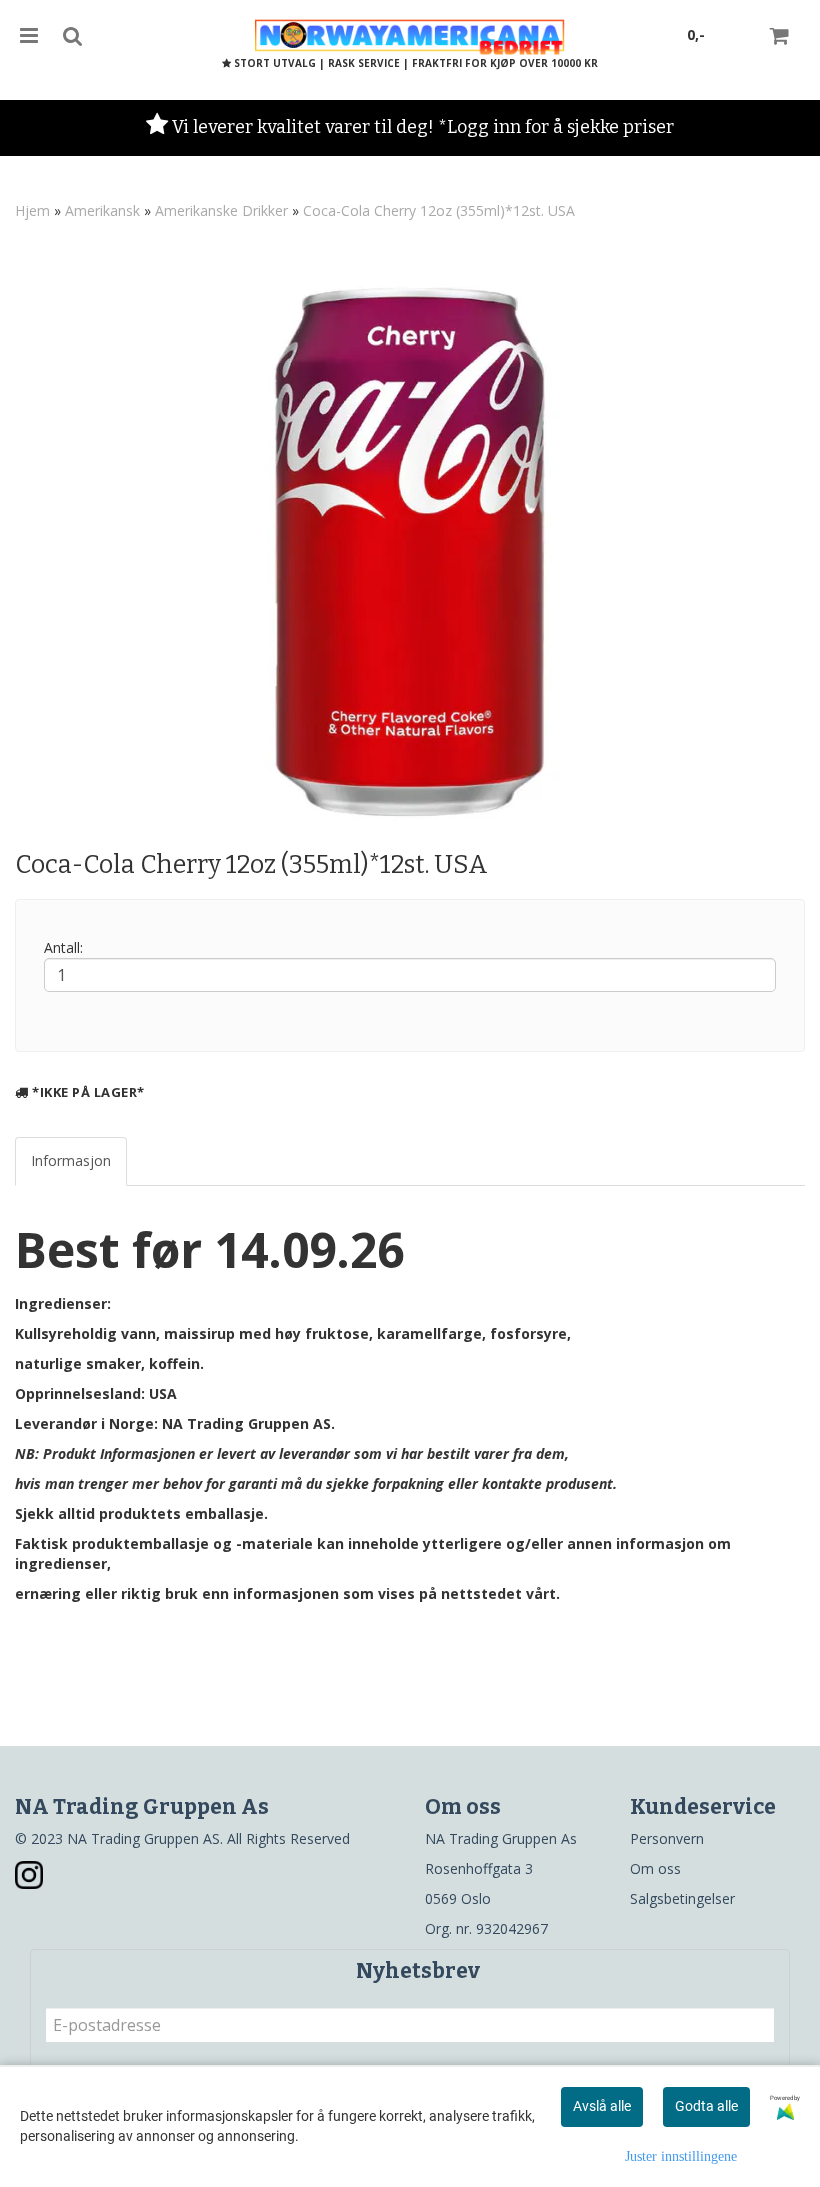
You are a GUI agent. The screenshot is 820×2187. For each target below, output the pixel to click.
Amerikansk (102, 210)
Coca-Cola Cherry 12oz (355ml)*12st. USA (439, 210)
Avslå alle (602, 2106)
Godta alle (706, 2106)
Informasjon (71, 1160)
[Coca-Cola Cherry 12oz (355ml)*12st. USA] (410, 551)
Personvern (667, 1838)
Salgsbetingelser (682, 1898)
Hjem (32, 210)
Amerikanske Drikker (221, 210)
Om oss (655, 1868)
